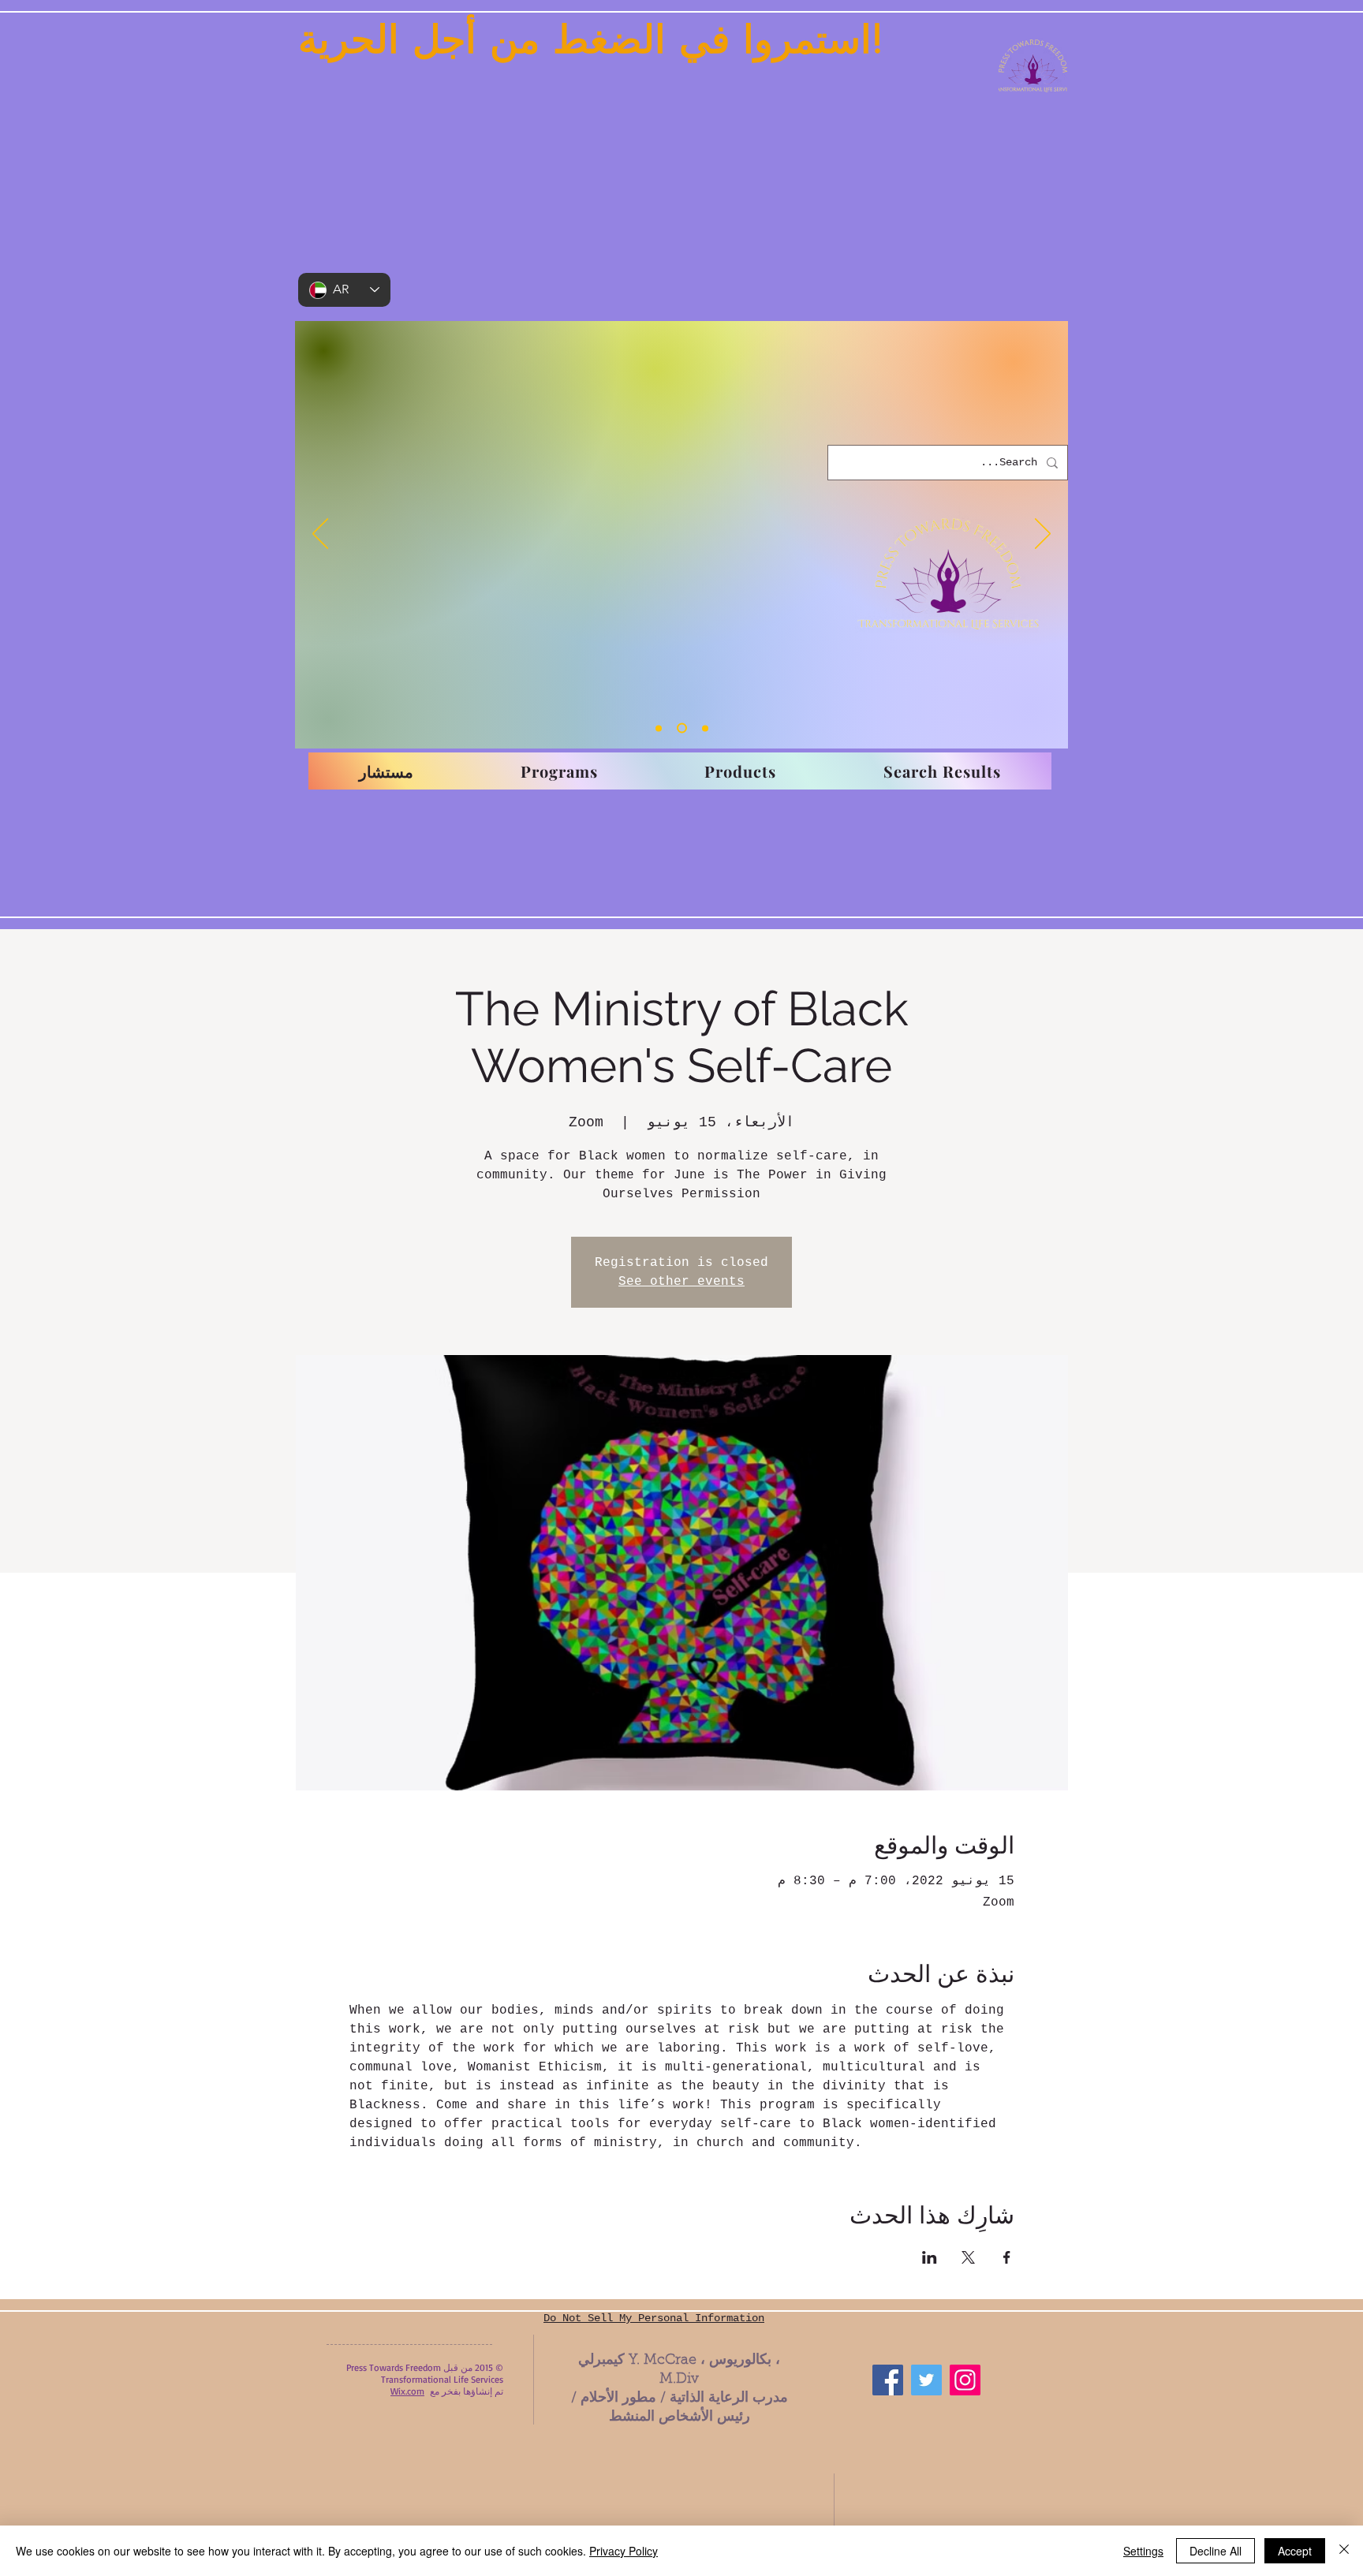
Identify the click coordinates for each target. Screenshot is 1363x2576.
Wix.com (407, 2391)
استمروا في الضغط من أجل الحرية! (591, 39)
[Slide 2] (682, 728)
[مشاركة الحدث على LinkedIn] (930, 2257)
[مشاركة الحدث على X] (968, 2257)
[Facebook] (888, 2380)
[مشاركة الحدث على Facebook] (1007, 2257)
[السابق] (320, 535)
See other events (681, 1282)
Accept (1295, 2551)
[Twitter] (926, 2380)
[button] (559, 771)
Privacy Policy (624, 2551)
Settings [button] (1143, 2551)
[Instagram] (965, 2380)
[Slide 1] (659, 728)
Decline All (1215, 2551)
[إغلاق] (1344, 2551)
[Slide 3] (705, 728)
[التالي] (1043, 535)
